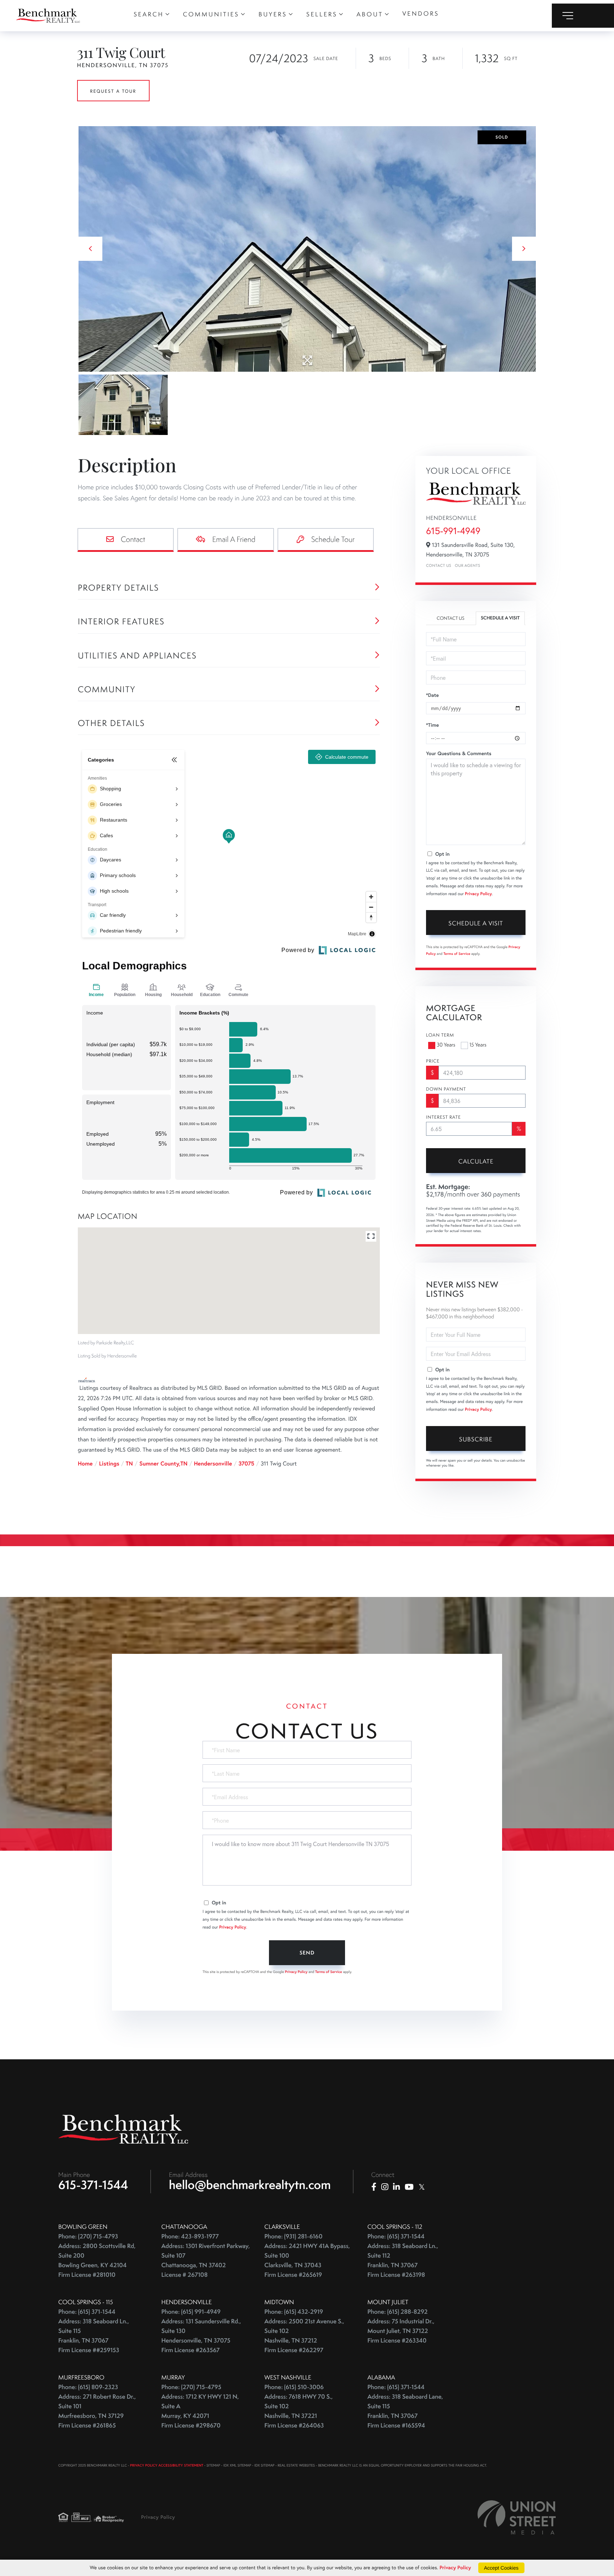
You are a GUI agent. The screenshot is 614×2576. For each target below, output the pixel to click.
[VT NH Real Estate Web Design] (517, 2517)
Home (85, 1464)
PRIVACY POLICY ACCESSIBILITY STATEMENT (167, 2465)
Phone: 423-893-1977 (190, 2236)
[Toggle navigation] (583, 16)
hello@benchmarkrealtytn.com (250, 2185)
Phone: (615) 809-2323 (88, 2387)
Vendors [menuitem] (421, 14)
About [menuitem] (370, 14)
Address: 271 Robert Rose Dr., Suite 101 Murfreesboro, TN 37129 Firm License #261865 (97, 2411)
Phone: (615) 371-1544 (396, 2236)
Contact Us (439, 566)
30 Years (446, 1045)
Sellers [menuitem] (322, 14)
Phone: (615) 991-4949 (191, 2312)
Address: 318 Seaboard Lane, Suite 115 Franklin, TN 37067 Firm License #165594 (405, 2411)
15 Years (478, 1045)
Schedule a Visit (500, 618)
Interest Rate (443, 1117)
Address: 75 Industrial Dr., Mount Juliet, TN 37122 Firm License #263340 (401, 2331)
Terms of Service (457, 954)
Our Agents (467, 566)
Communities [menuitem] (211, 14)
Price (433, 1061)
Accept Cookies (501, 2568)
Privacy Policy (478, 894)
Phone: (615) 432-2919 (294, 2312)
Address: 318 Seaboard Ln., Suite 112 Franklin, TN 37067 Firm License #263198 (403, 2260)
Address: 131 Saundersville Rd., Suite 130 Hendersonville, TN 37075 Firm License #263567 (201, 2336)
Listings (109, 1464)
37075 (246, 1464)
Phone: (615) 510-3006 (294, 2387)
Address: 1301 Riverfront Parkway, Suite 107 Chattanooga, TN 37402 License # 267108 (206, 2260)
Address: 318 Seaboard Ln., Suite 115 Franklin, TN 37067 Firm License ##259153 (94, 2336)
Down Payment (446, 1089)
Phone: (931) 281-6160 (293, 2236)
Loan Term (440, 1035)
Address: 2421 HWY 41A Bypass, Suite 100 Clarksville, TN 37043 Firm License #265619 (307, 2260)
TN (129, 1464)
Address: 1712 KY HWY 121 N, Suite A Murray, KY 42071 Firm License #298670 (200, 2411)
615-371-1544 (93, 2185)
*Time (432, 725)
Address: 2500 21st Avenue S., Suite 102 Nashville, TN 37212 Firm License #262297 (304, 2336)
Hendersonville (213, 1464)
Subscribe (476, 1439)
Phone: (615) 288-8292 (397, 2312)
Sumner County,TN (163, 1464)
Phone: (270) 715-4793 (88, 2236)
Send (307, 1953)
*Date (432, 695)
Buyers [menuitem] (273, 14)
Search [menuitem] (149, 14)
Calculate (476, 1161)
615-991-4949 (453, 531)
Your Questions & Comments (459, 753)
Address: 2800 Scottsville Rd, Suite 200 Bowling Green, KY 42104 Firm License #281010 (97, 2260)
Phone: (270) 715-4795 (191, 2387)
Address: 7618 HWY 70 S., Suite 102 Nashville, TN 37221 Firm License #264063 (298, 2411)
